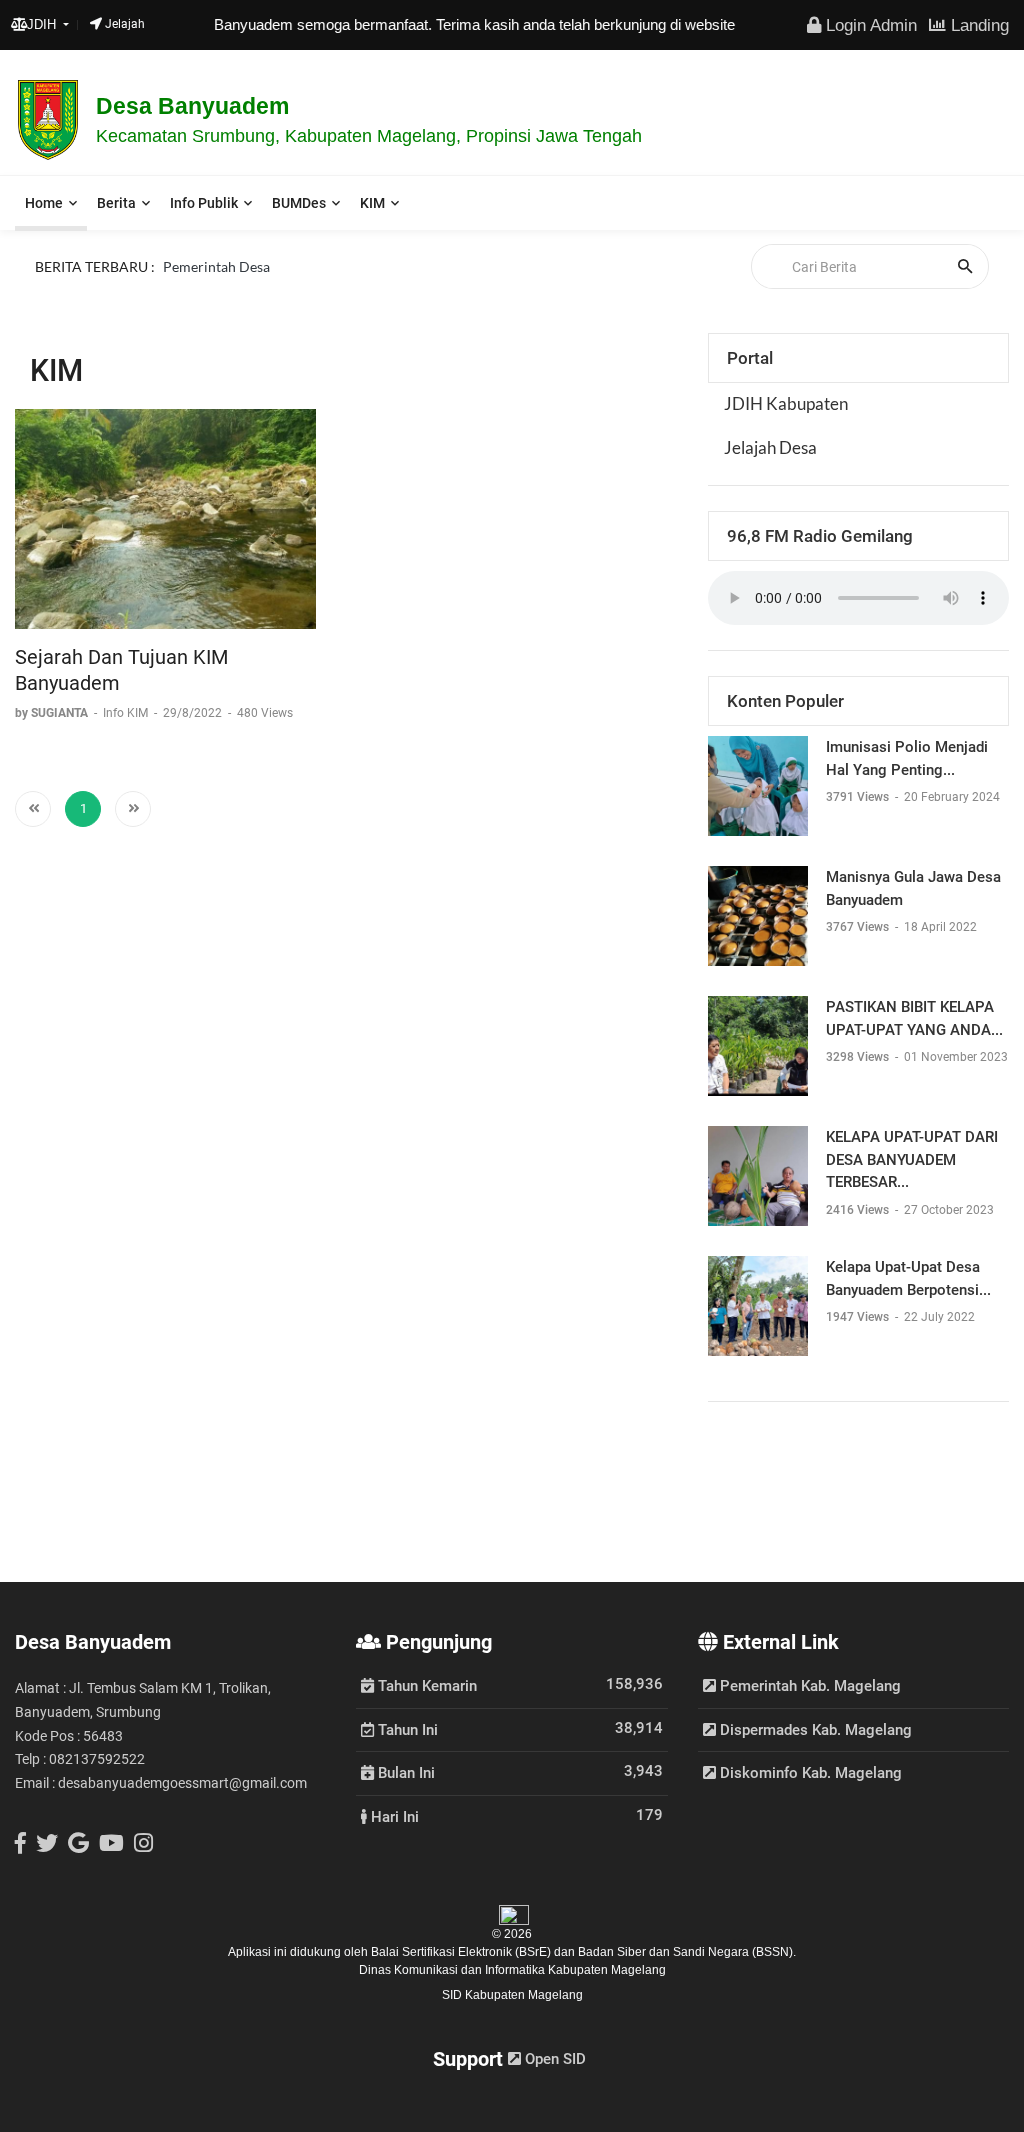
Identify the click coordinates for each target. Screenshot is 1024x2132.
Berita (116, 203)
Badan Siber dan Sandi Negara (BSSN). (687, 1952)
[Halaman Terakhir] (133, 809)
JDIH (43, 24)
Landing (977, 25)
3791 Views (859, 797)
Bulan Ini (404, 1772)
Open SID (553, 2059)
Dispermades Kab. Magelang (814, 1730)
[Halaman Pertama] (33, 809)
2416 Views (859, 1210)
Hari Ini (393, 1816)
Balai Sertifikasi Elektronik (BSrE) (462, 1952)
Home (44, 203)
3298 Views (859, 1057)
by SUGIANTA (53, 713)
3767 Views (859, 927)
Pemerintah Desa (216, 266)
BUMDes (299, 203)
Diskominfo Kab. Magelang (809, 1773)
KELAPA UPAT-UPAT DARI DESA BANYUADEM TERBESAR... (912, 1159)
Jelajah (123, 24)
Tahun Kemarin (425, 1685)
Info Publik (204, 203)
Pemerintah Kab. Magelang (808, 1686)
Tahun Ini (406, 1729)
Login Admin (869, 25)
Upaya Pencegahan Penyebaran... (264, 289)
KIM (372, 203)
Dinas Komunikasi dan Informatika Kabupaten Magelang (512, 1970)
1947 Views (859, 1317)
